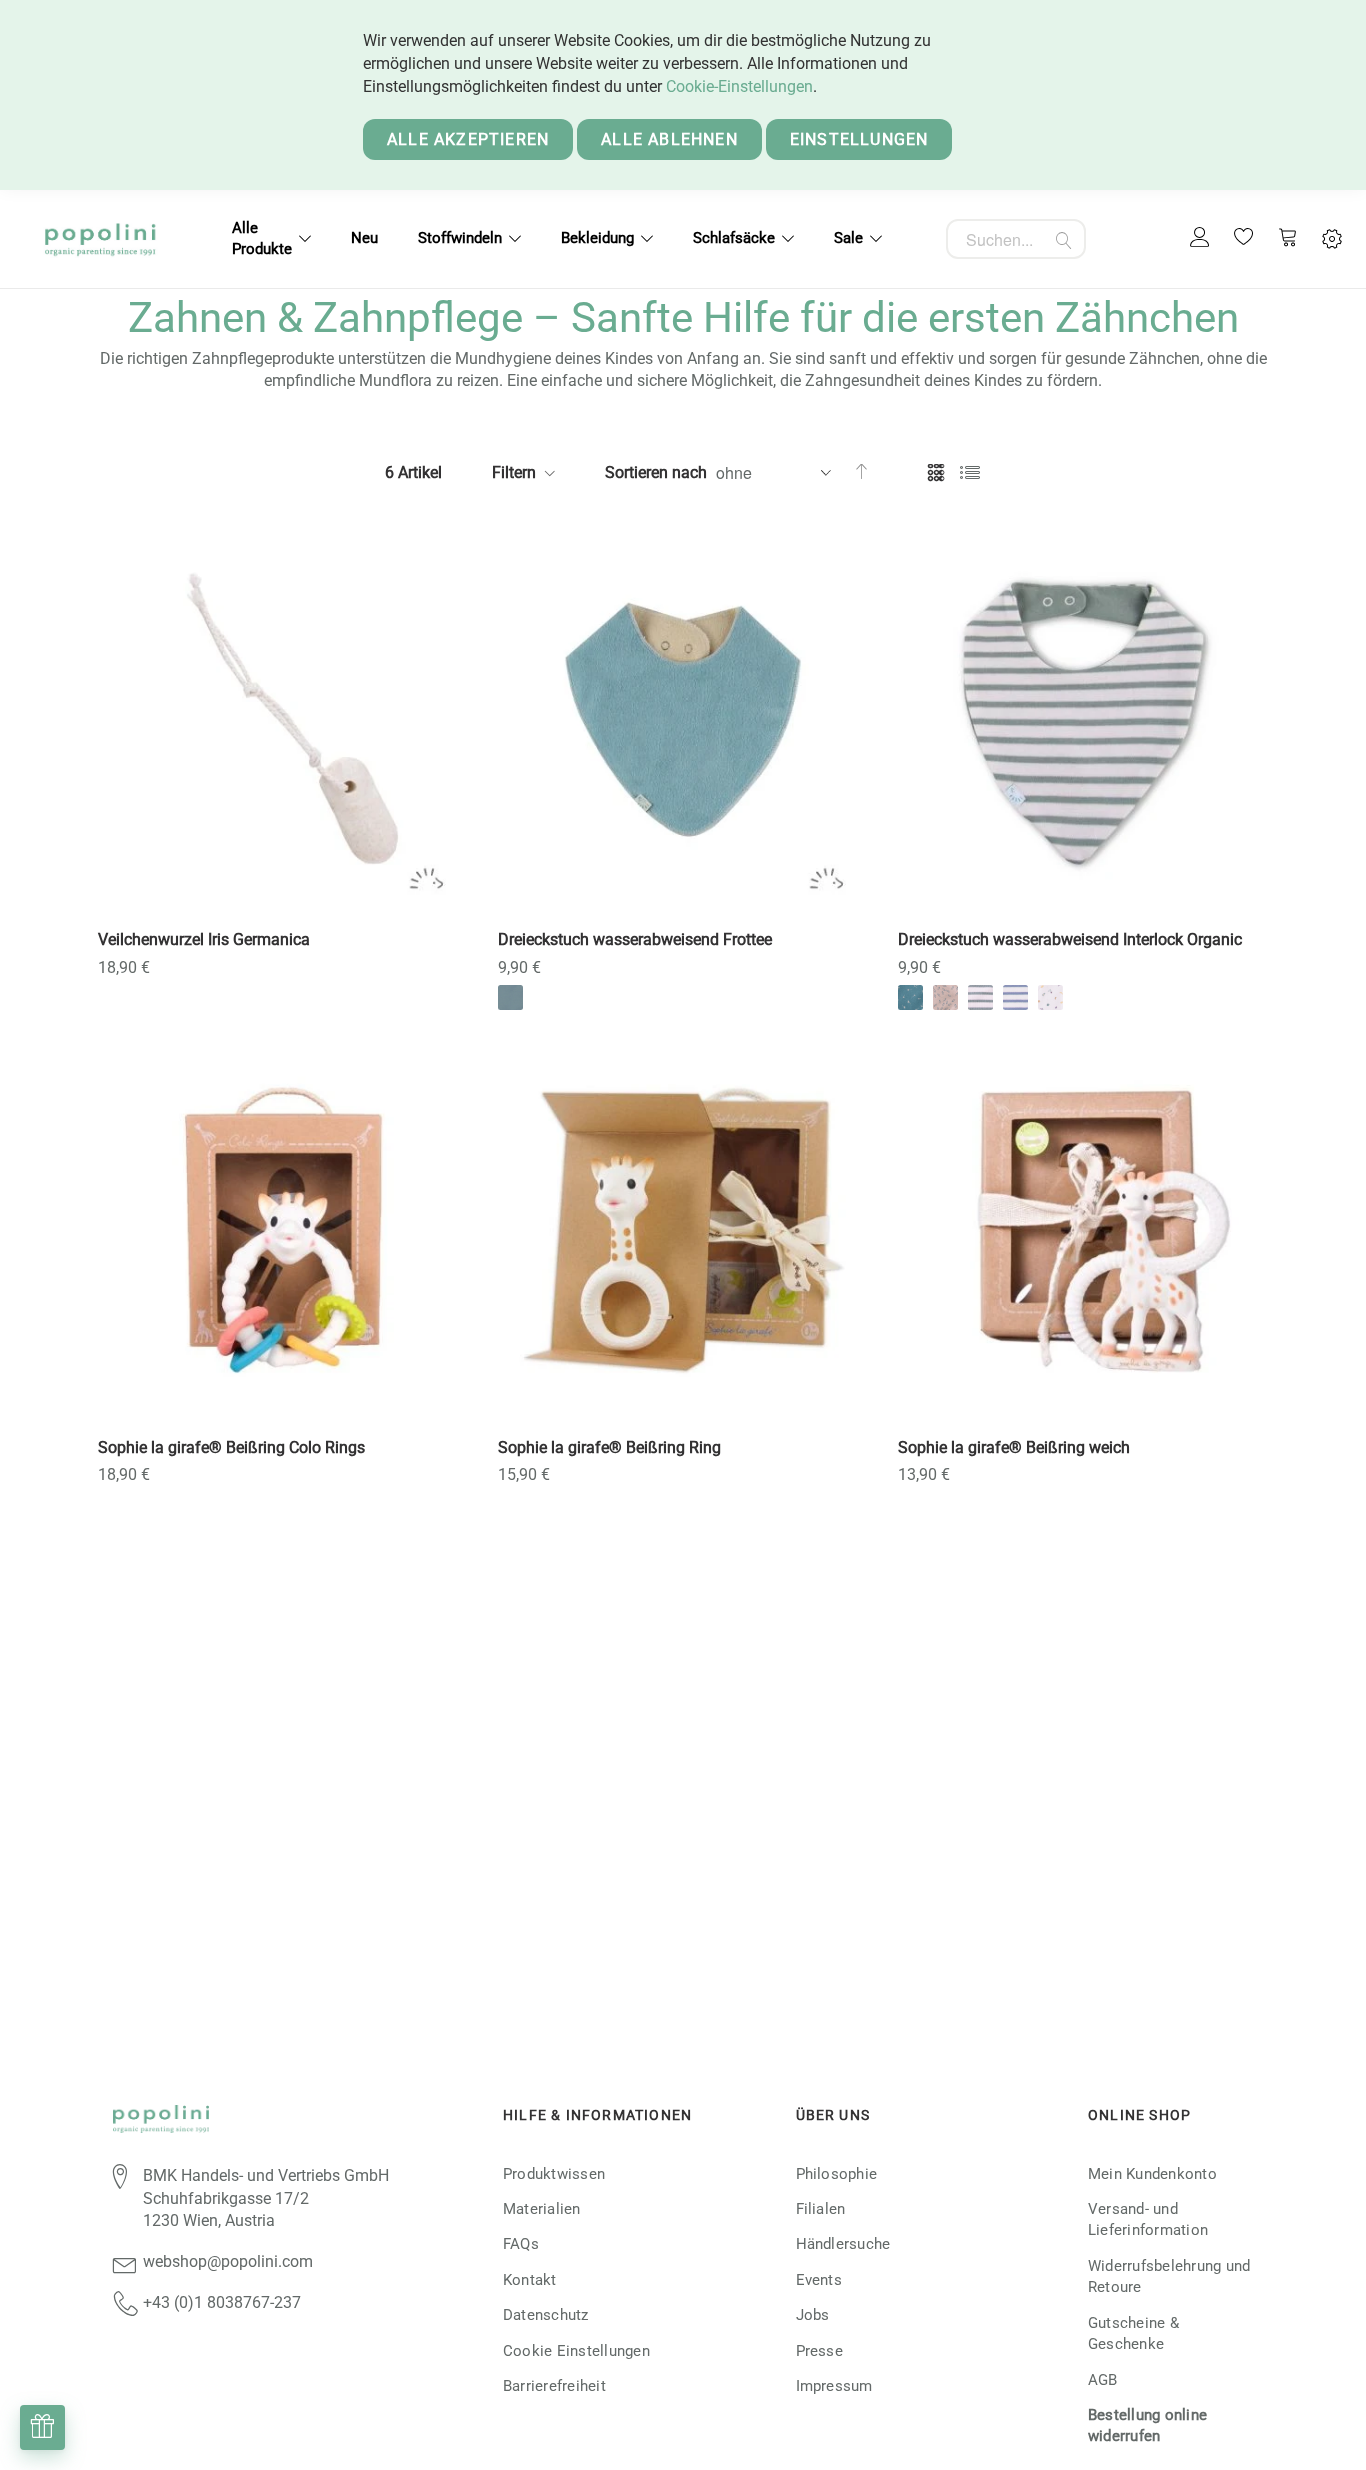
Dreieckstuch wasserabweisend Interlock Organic (1070, 939)
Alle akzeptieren (468, 139)
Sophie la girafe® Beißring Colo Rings (231, 1447)
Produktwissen (554, 2174)
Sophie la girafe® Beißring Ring (609, 1447)
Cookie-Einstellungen (739, 86)
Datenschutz (546, 2315)
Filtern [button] (514, 472)
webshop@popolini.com (228, 2261)
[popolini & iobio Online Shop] (100, 239)
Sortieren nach (656, 472)
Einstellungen (859, 139)
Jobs (813, 2315)
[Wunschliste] (1244, 239)
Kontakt (530, 2280)
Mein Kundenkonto (1152, 2174)
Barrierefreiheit (554, 2386)
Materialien (542, 2209)
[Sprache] (1332, 239)
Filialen (821, 2209)
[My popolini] (1200, 238)
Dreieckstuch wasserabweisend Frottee (635, 939)
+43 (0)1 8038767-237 (222, 2302)
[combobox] (1016, 239)
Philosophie (837, 2174)
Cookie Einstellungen (576, 2351)
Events (819, 2280)
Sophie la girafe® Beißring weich (1014, 1447)
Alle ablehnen (669, 139)
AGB (1103, 2380)
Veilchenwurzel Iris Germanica (204, 939)
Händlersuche (843, 2244)
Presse (819, 2351)
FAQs (521, 2244)
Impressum (834, 2386)
